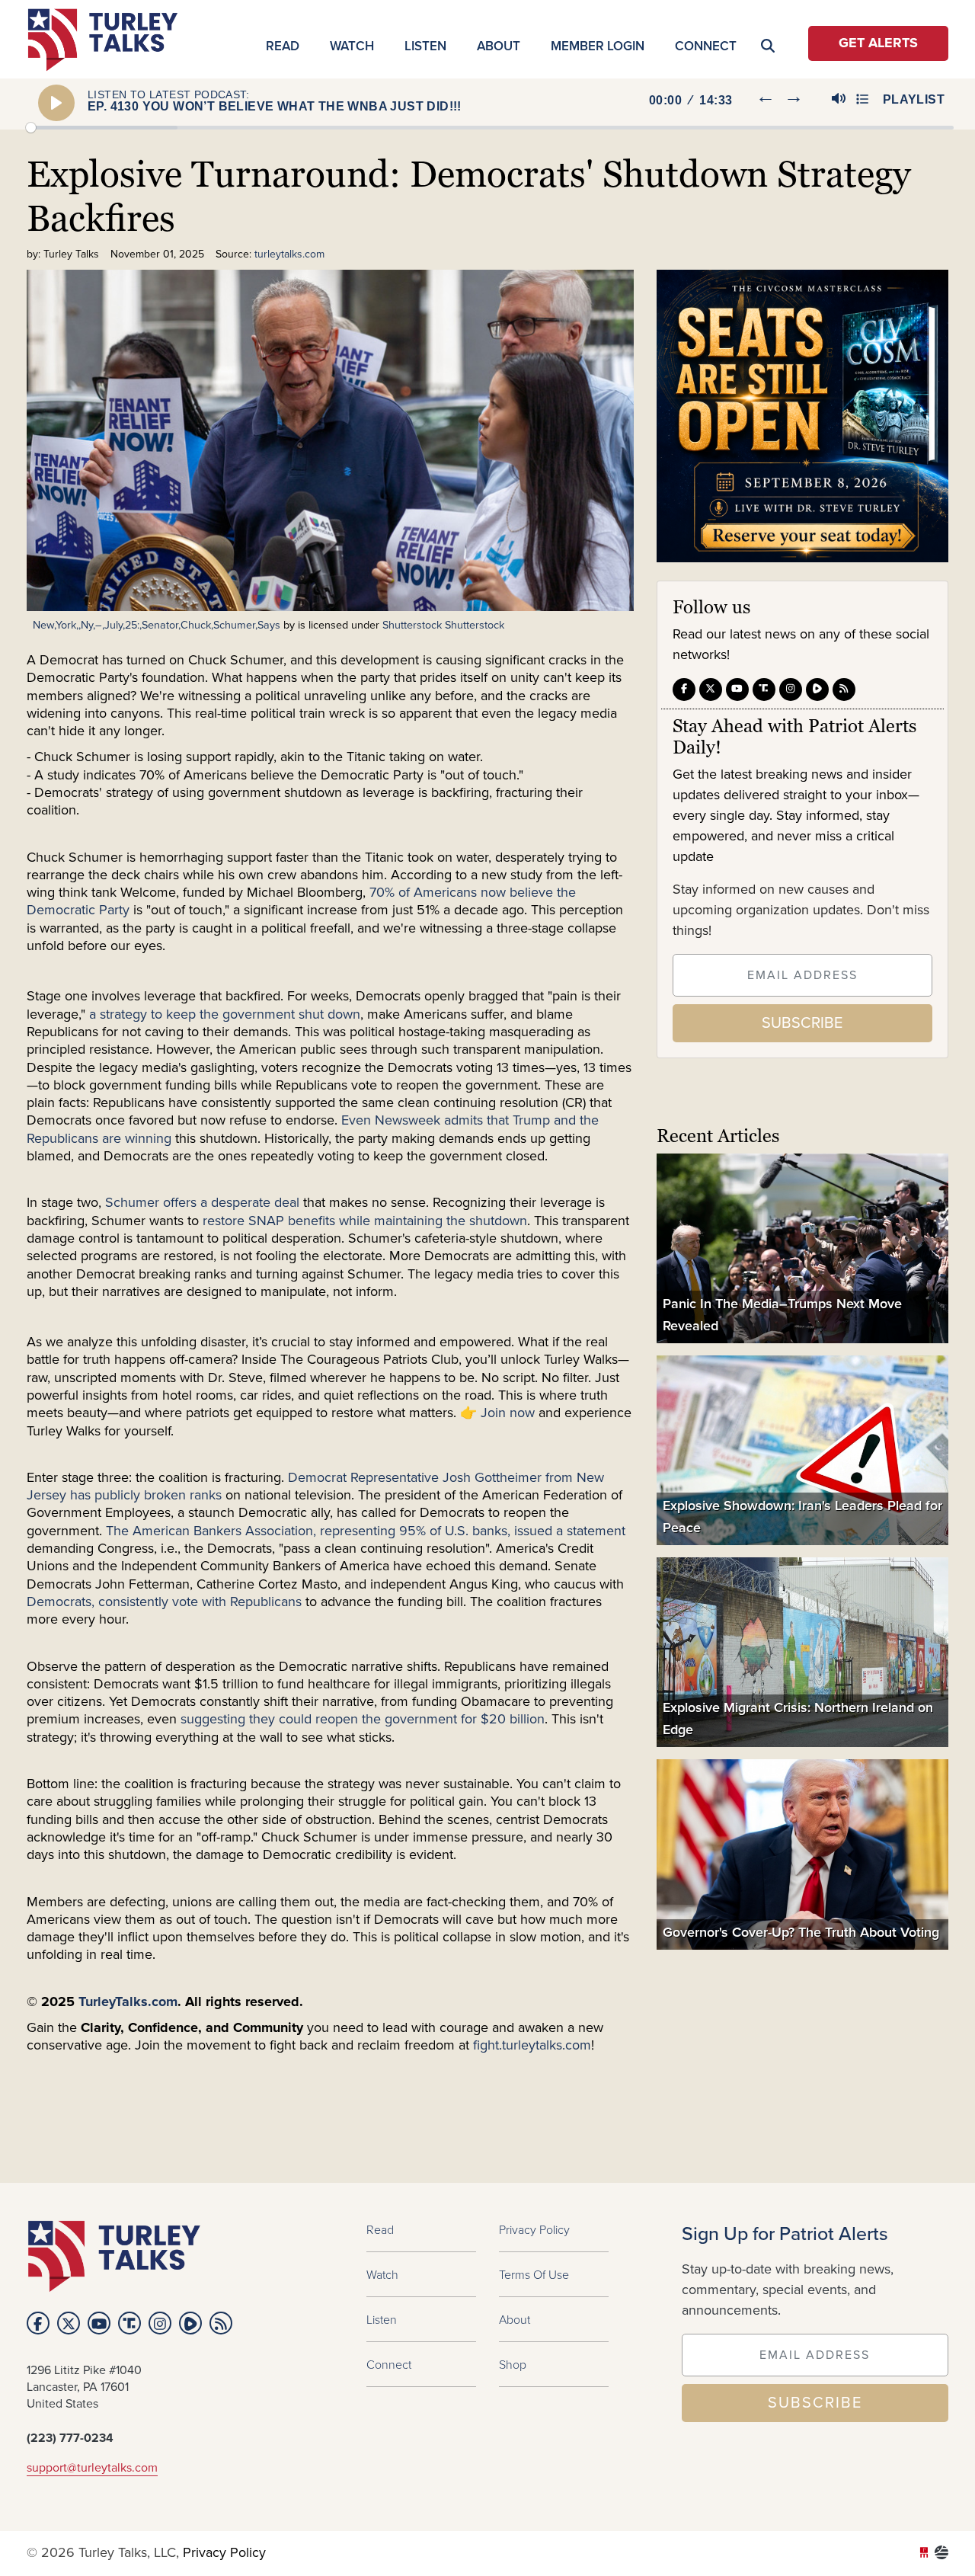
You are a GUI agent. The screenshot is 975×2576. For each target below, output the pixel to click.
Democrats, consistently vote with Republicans (164, 1602)
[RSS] (844, 689)
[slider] (490, 128)
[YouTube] (737, 689)
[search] (921, 157)
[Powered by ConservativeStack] (941, 2553)
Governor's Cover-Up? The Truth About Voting (801, 1931)
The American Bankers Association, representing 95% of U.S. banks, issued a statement (366, 1531)
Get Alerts (878, 43)
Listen (425, 46)
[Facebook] (684, 689)
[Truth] (764, 689)
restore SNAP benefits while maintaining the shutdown (365, 1221)
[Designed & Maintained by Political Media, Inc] (924, 2553)
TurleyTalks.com (128, 2002)
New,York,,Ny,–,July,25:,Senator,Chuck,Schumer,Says (157, 625)
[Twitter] (711, 689)
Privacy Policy (534, 2229)
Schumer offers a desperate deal (202, 1203)
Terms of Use (534, 2274)
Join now (506, 1413)
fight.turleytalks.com (532, 2046)
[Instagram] (791, 689)
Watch (352, 46)
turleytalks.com (108, 40)
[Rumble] (817, 689)
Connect (706, 46)
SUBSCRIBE (802, 1023)
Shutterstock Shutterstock (443, 625)
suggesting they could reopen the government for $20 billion (363, 1720)
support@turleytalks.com (92, 2468)
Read (283, 46)
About (499, 46)
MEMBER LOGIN (598, 46)
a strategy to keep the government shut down (225, 1015)
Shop (513, 2364)
